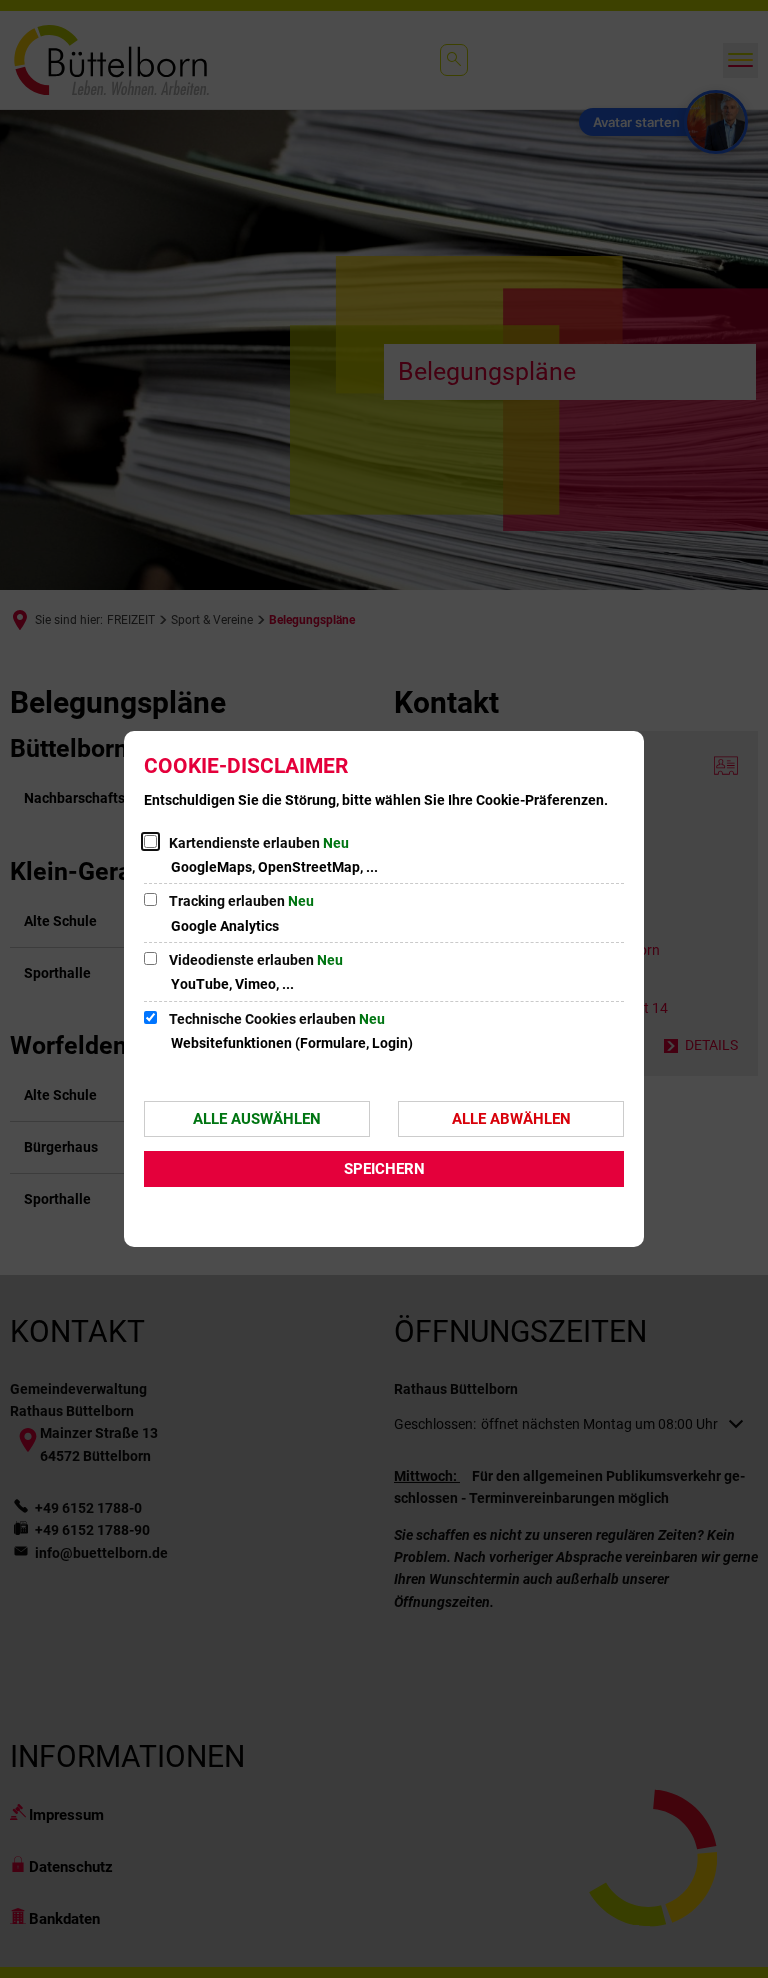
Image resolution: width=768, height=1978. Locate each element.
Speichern (384, 1169)
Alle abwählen (511, 1119)
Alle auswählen (257, 1119)
